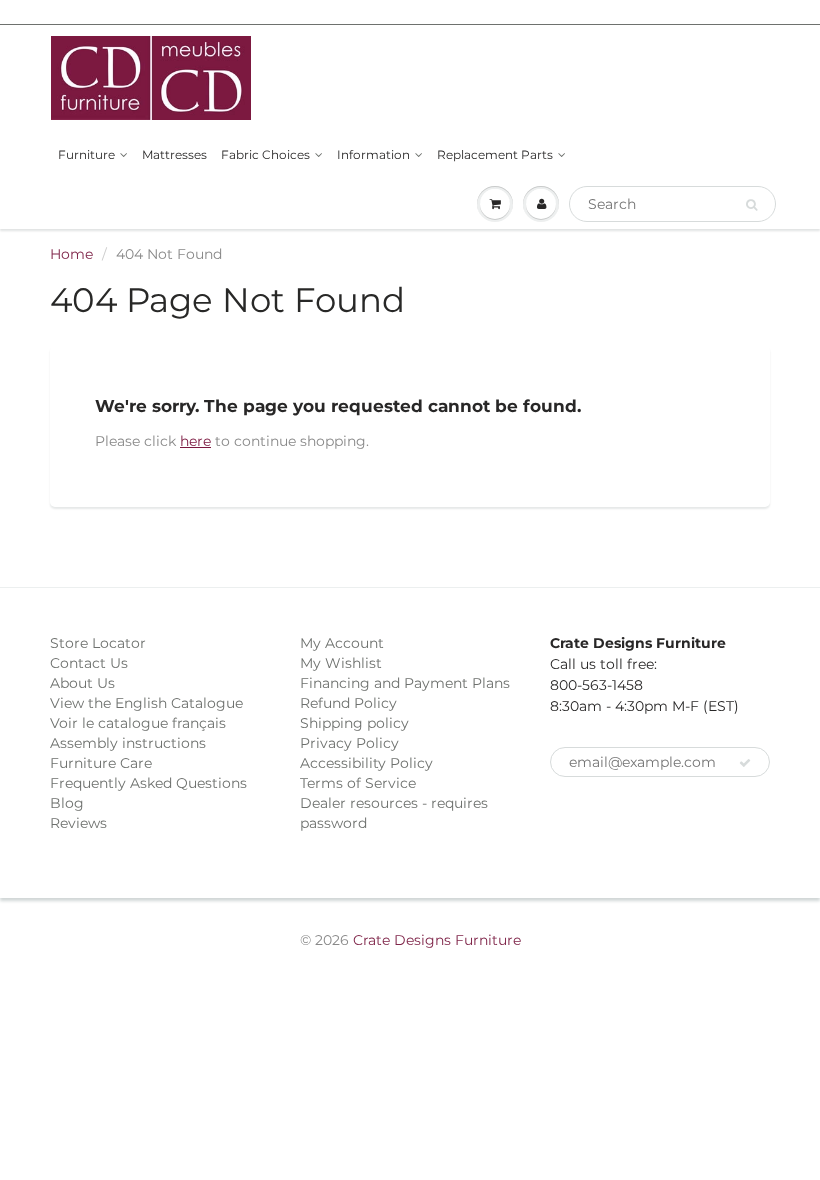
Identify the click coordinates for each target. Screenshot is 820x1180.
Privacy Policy (349, 743)
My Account (342, 643)
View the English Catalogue (146, 703)
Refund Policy (348, 703)
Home (71, 254)
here (195, 441)
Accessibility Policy (366, 763)
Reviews (78, 823)
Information (373, 154)
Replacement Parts (495, 154)
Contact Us (89, 663)
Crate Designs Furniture (437, 940)
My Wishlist (341, 663)
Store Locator (98, 643)
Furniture (86, 154)
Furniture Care (101, 763)
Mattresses (174, 154)
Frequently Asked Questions (148, 783)
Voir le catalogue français (138, 723)
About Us (82, 683)
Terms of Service (358, 783)
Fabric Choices (265, 154)
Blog (67, 803)
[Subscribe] (745, 763)
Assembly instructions (128, 743)
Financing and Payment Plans (405, 683)
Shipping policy (354, 723)
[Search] (751, 205)
